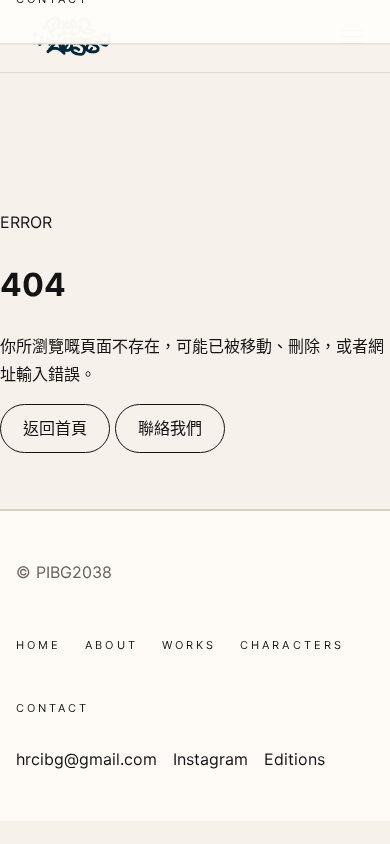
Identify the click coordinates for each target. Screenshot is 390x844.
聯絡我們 (170, 428)
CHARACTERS (292, 645)
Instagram (210, 759)
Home (38, 645)
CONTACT (53, 708)
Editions (294, 759)
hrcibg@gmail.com (86, 759)
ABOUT (111, 645)
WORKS (189, 645)
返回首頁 (55, 428)
